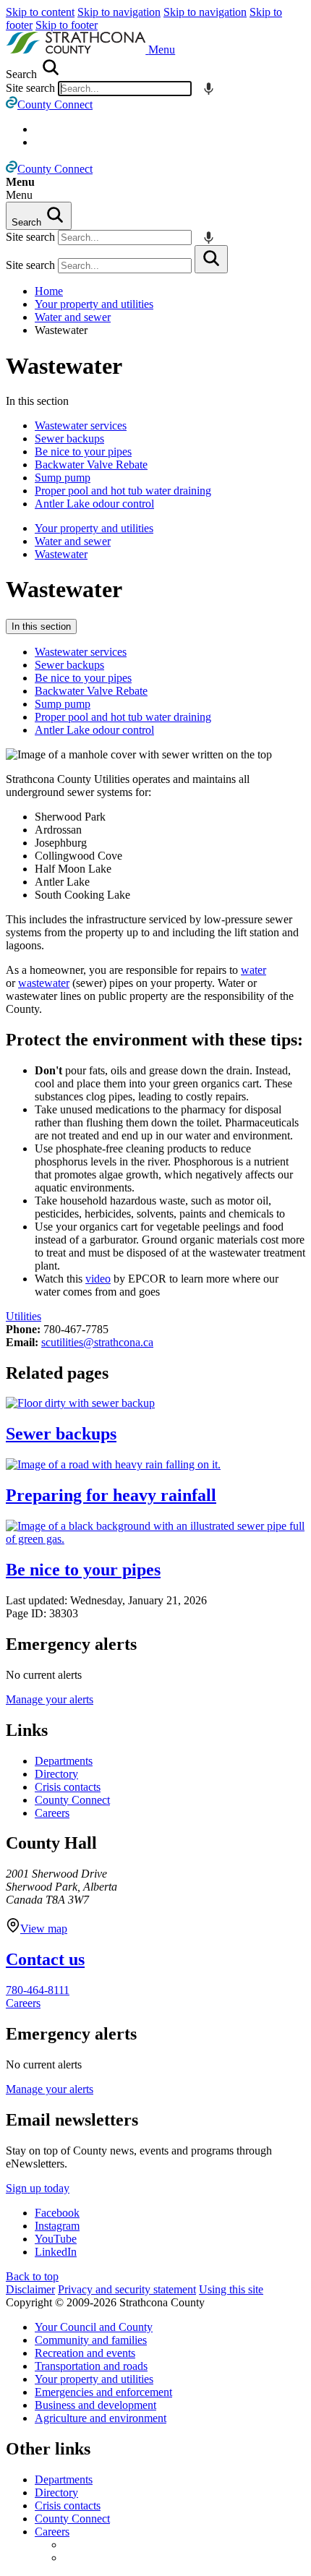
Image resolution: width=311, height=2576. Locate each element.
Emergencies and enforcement (103, 2392)
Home (49, 291)
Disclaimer (30, 2289)
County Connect (72, 1800)
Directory (56, 1774)
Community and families (91, 2340)
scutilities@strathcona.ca (97, 1342)
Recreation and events (85, 2353)
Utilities (24, 1316)
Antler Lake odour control (94, 504)
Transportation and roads (91, 2366)
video (98, 1279)
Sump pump (63, 478)
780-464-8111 (38, 1990)
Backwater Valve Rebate (91, 465)
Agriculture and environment (101, 2418)
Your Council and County (94, 2327)
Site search (30, 88)
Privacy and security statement (127, 2289)
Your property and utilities (94, 304)
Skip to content (40, 12)
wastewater (44, 983)
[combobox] (125, 89)
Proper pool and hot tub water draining (123, 491)
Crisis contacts (68, 1787)
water (254, 970)
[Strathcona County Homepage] (77, 50)
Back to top (32, 2276)
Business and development (95, 2405)
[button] (162, 50)
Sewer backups (69, 438)
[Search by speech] (209, 89)
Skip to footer (67, 25)
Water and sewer (73, 317)
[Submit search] (211, 259)
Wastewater (64, 366)
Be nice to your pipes (83, 452)
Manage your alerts (50, 1699)
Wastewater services (81, 425)
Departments (64, 1761)
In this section (41, 626)
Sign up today (38, 2188)
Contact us (45, 1959)
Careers (52, 1813)
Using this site (231, 2289)
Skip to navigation (119, 12)
